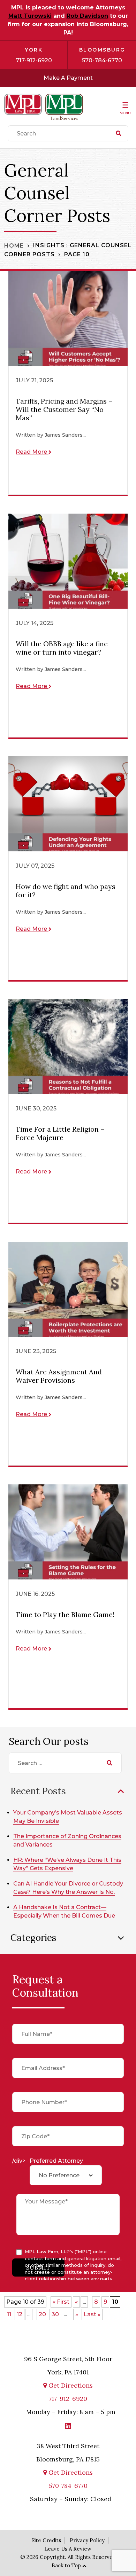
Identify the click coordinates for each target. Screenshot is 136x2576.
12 (20, 2314)
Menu (125, 113)
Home (14, 245)
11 (9, 2314)
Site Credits (46, 2540)
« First (61, 2302)
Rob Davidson (87, 16)
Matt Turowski (30, 16)
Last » (92, 2314)
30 (55, 2314)
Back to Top (66, 2565)
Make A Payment (68, 78)
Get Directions (70, 2385)
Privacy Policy (87, 2540)
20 (42, 2314)
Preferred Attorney (56, 2161)
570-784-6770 (102, 60)
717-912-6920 (34, 60)
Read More (32, 452)
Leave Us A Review (68, 2549)
